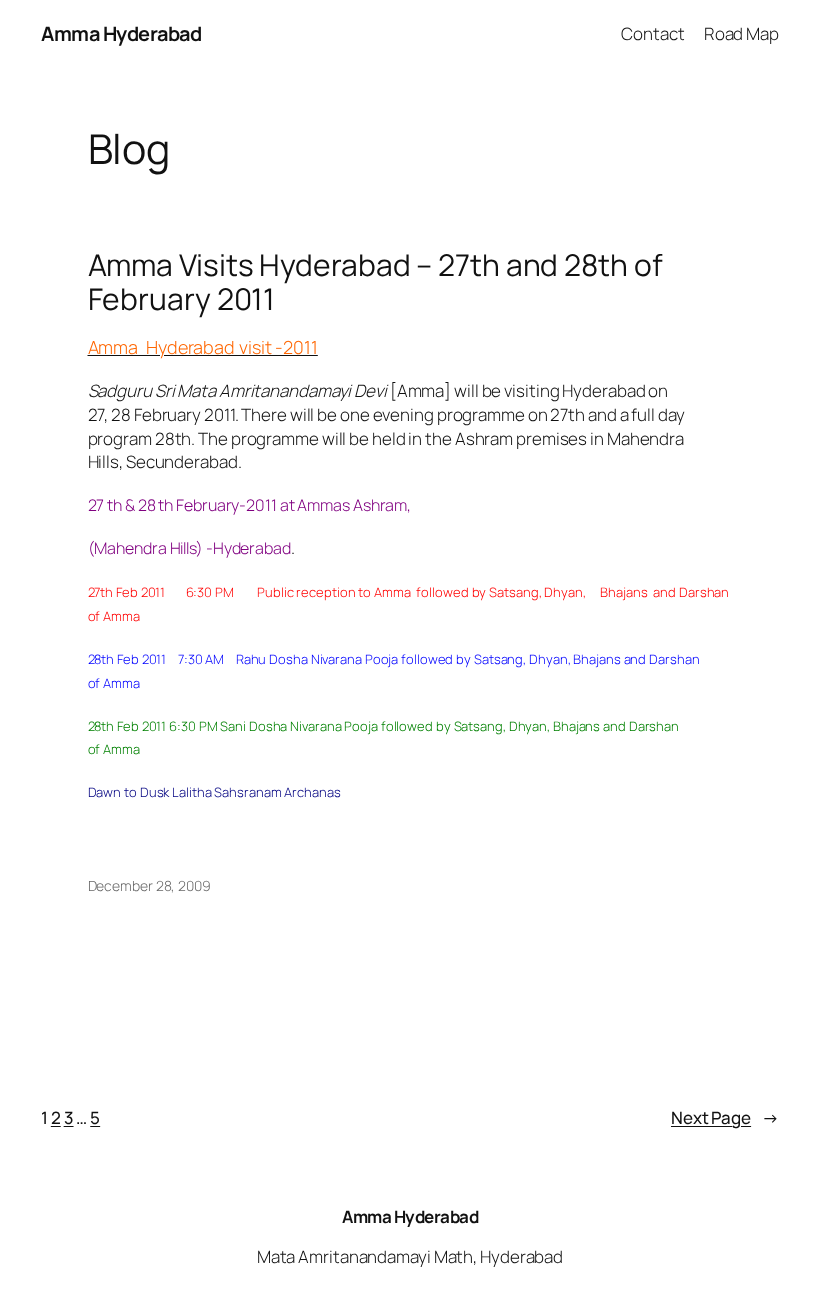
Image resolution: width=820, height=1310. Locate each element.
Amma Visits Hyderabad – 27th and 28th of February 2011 (375, 281)
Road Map (741, 33)
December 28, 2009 (149, 885)
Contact (652, 33)
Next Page (725, 1117)
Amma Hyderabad (121, 33)
